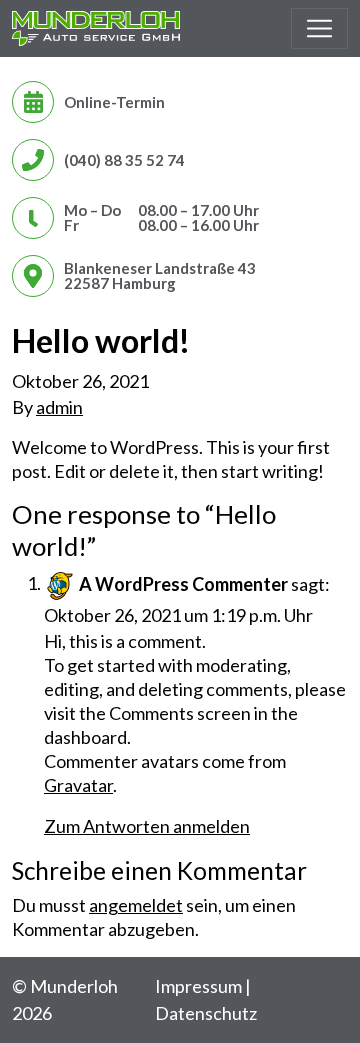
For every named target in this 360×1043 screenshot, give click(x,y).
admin (59, 407)
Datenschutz (206, 1013)
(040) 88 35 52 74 (124, 160)
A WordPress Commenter (183, 583)
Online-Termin (114, 102)
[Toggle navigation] (319, 28)
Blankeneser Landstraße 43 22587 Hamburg (160, 275)
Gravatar (78, 785)
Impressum (198, 986)
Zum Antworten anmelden (147, 826)
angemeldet (136, 905)
